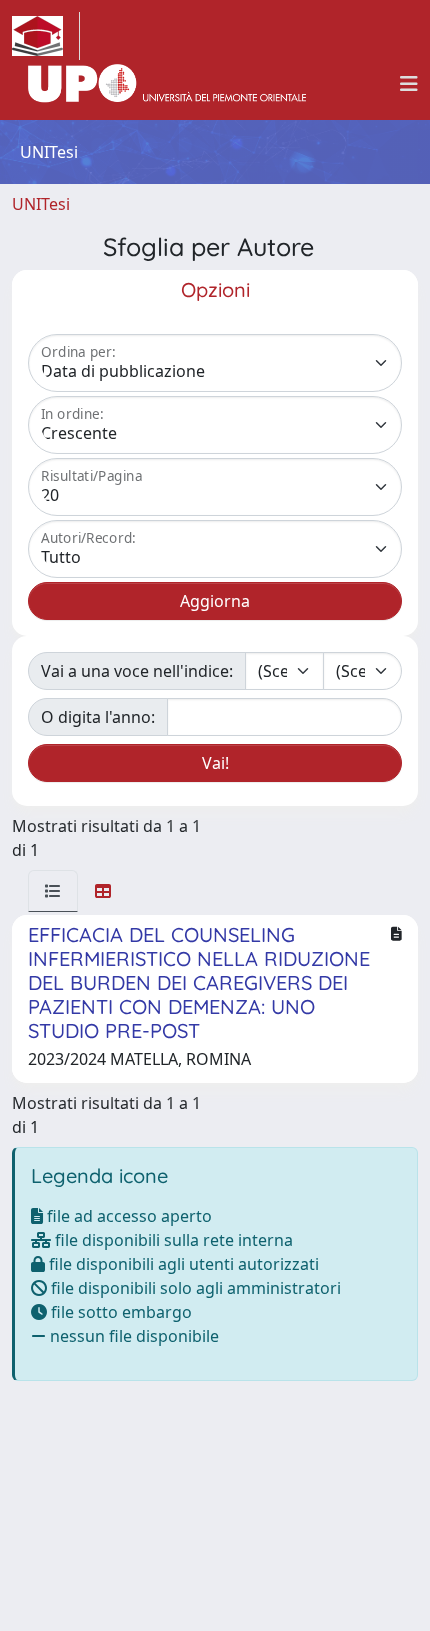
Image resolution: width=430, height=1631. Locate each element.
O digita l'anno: (98, 717)
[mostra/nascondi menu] (409, 84)
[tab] (53, 891)
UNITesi (41, 204)
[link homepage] (46, 36)
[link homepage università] (167, 84)
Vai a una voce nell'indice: (137, 671)
